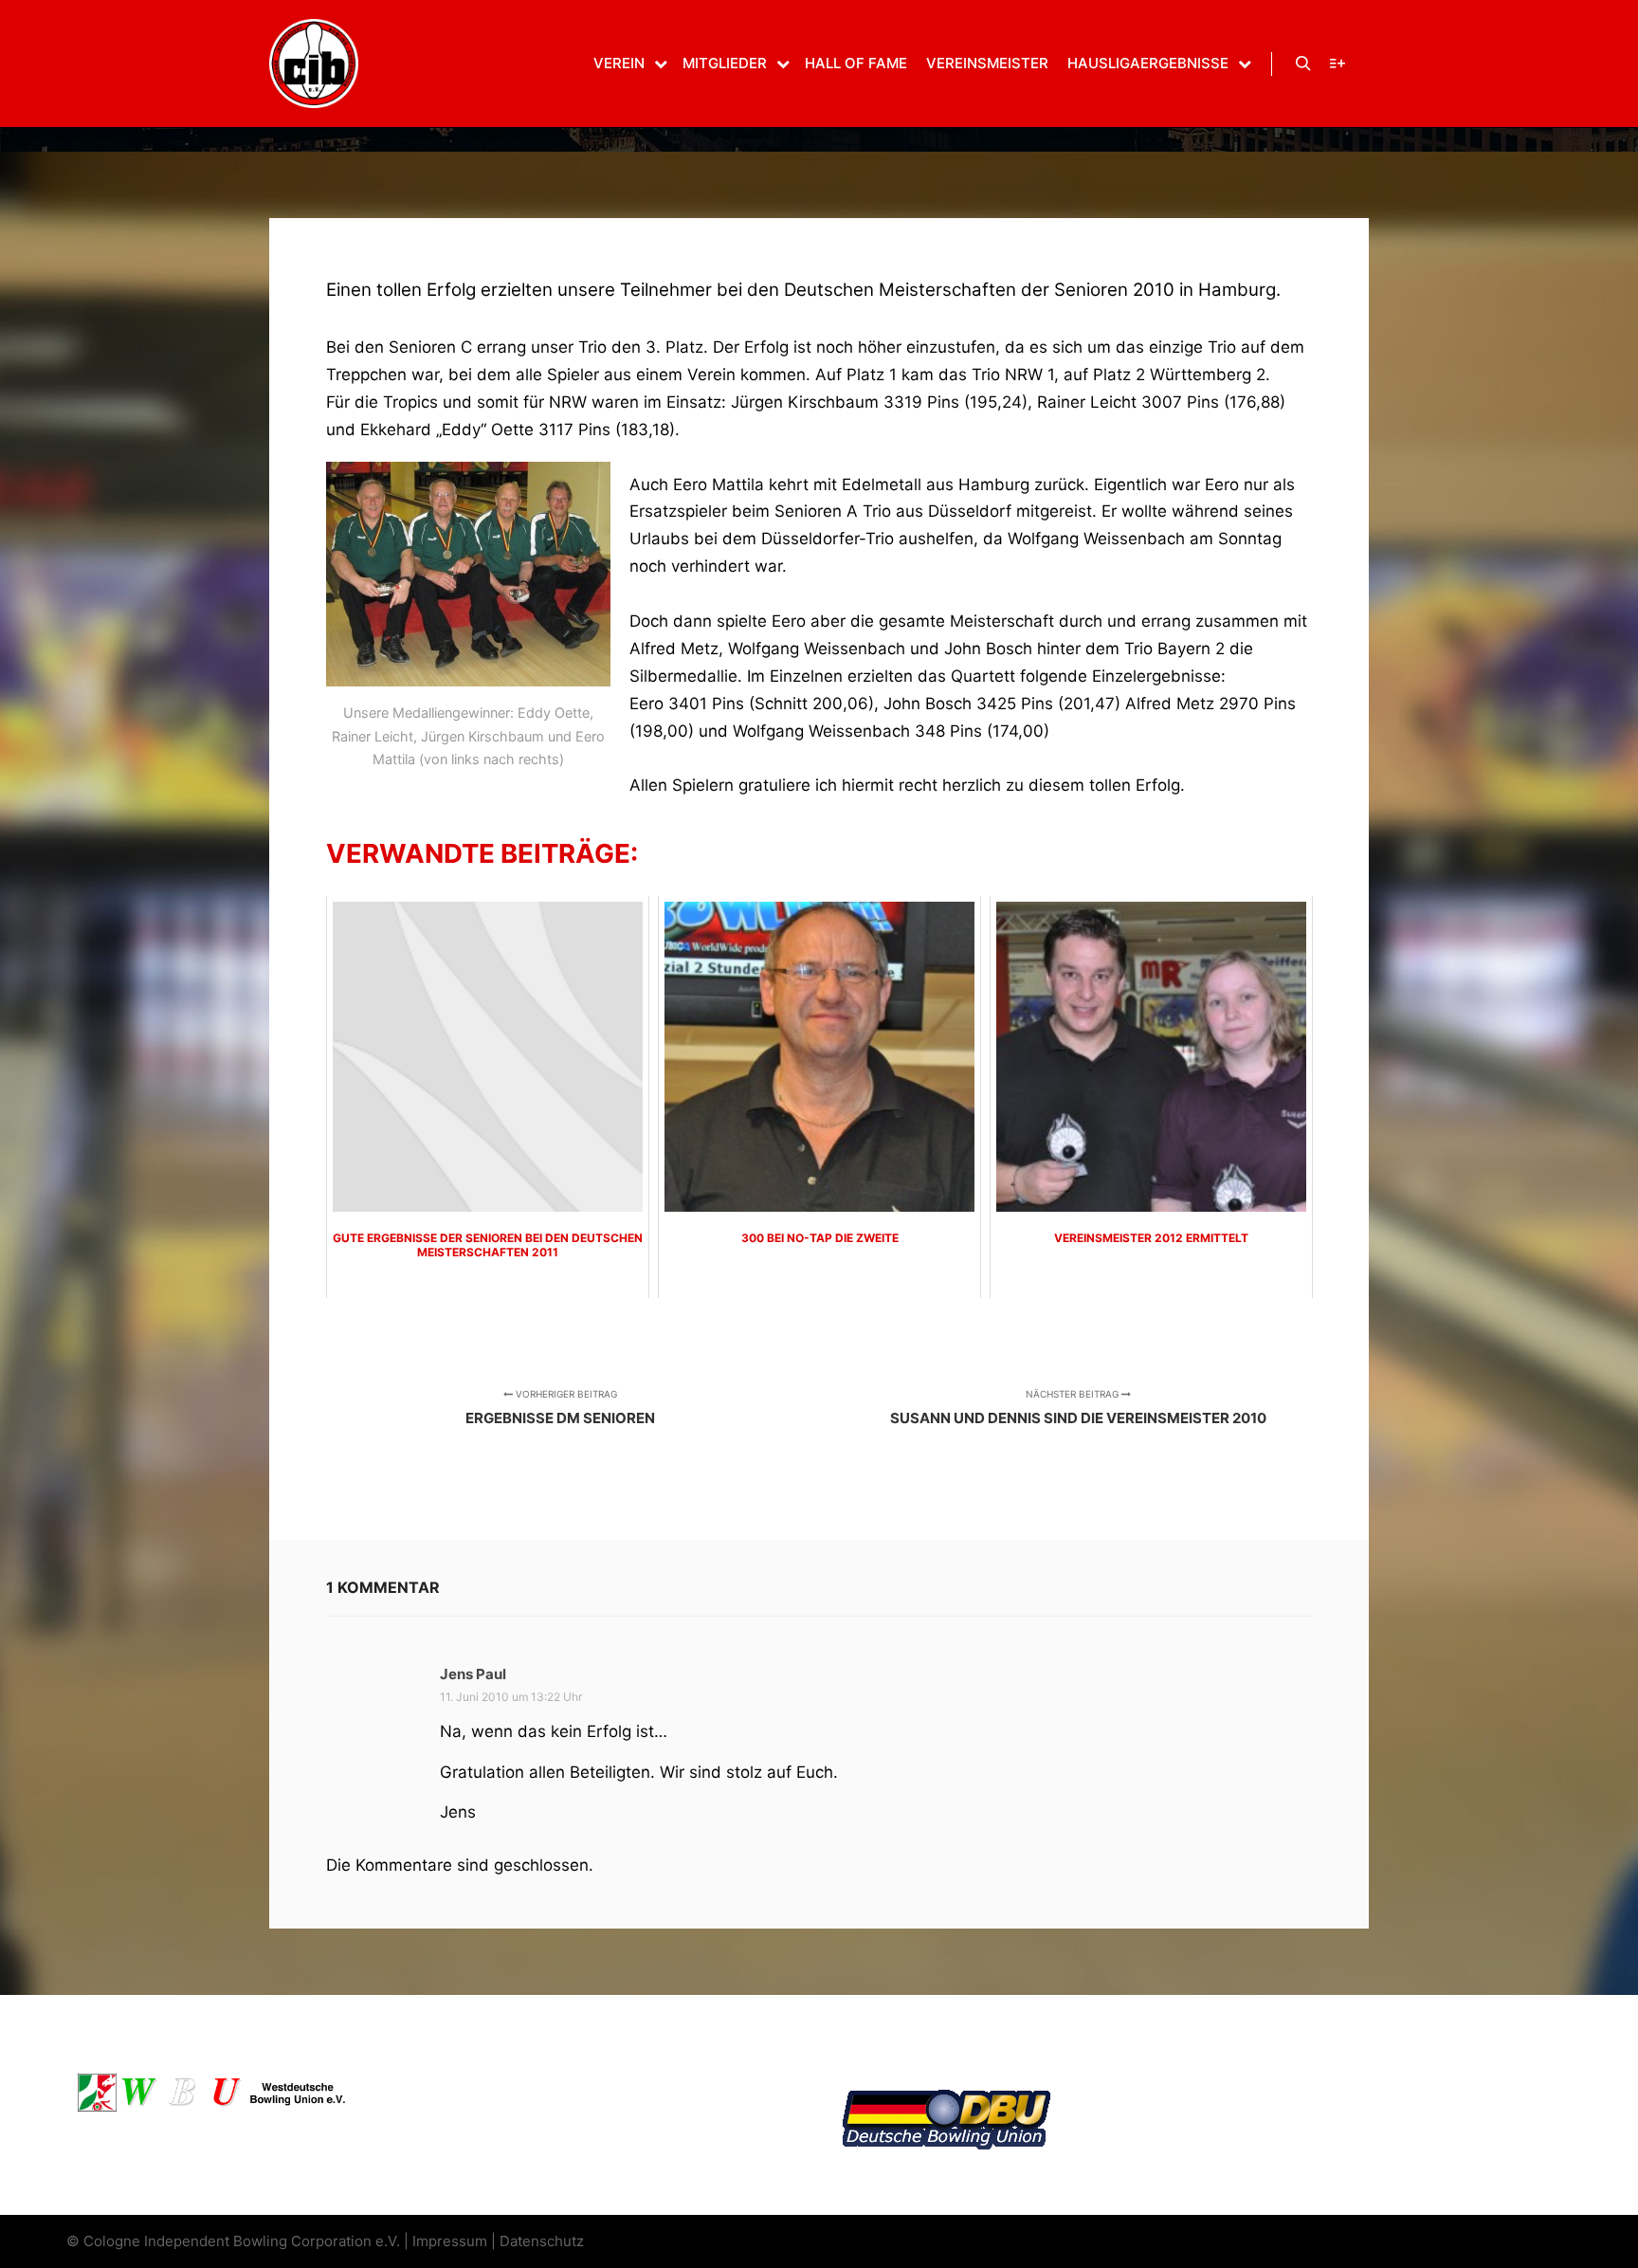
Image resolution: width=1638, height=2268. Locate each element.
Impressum (450, 2241)
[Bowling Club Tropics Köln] (314, 64)
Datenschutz (542, 2241)
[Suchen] (1303, 64)
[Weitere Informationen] (1338, 64)
